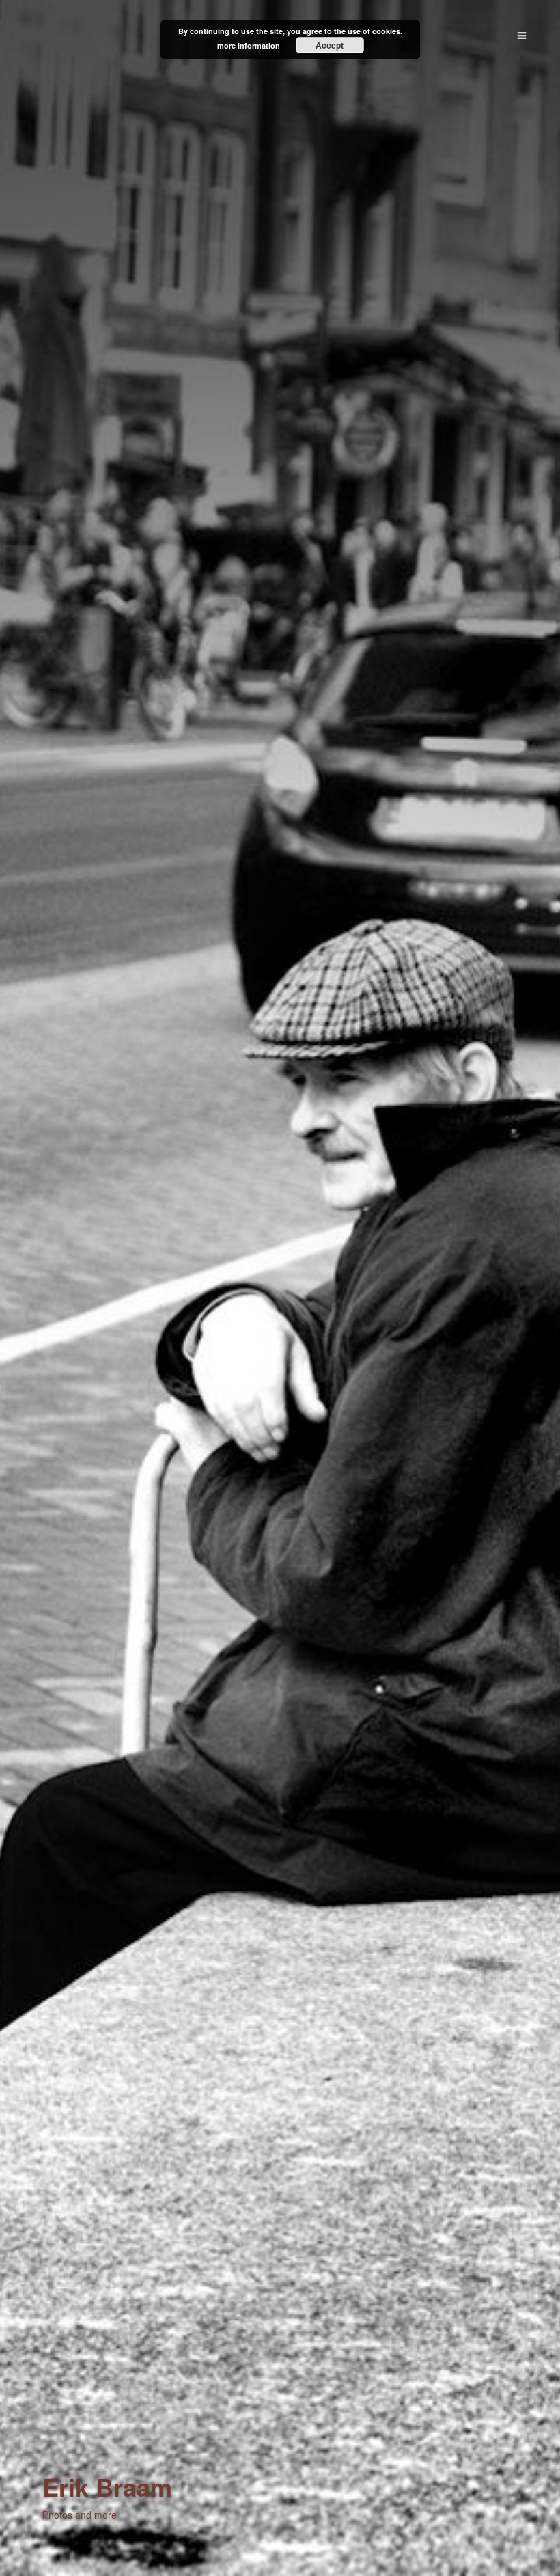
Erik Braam (107, 2486)
